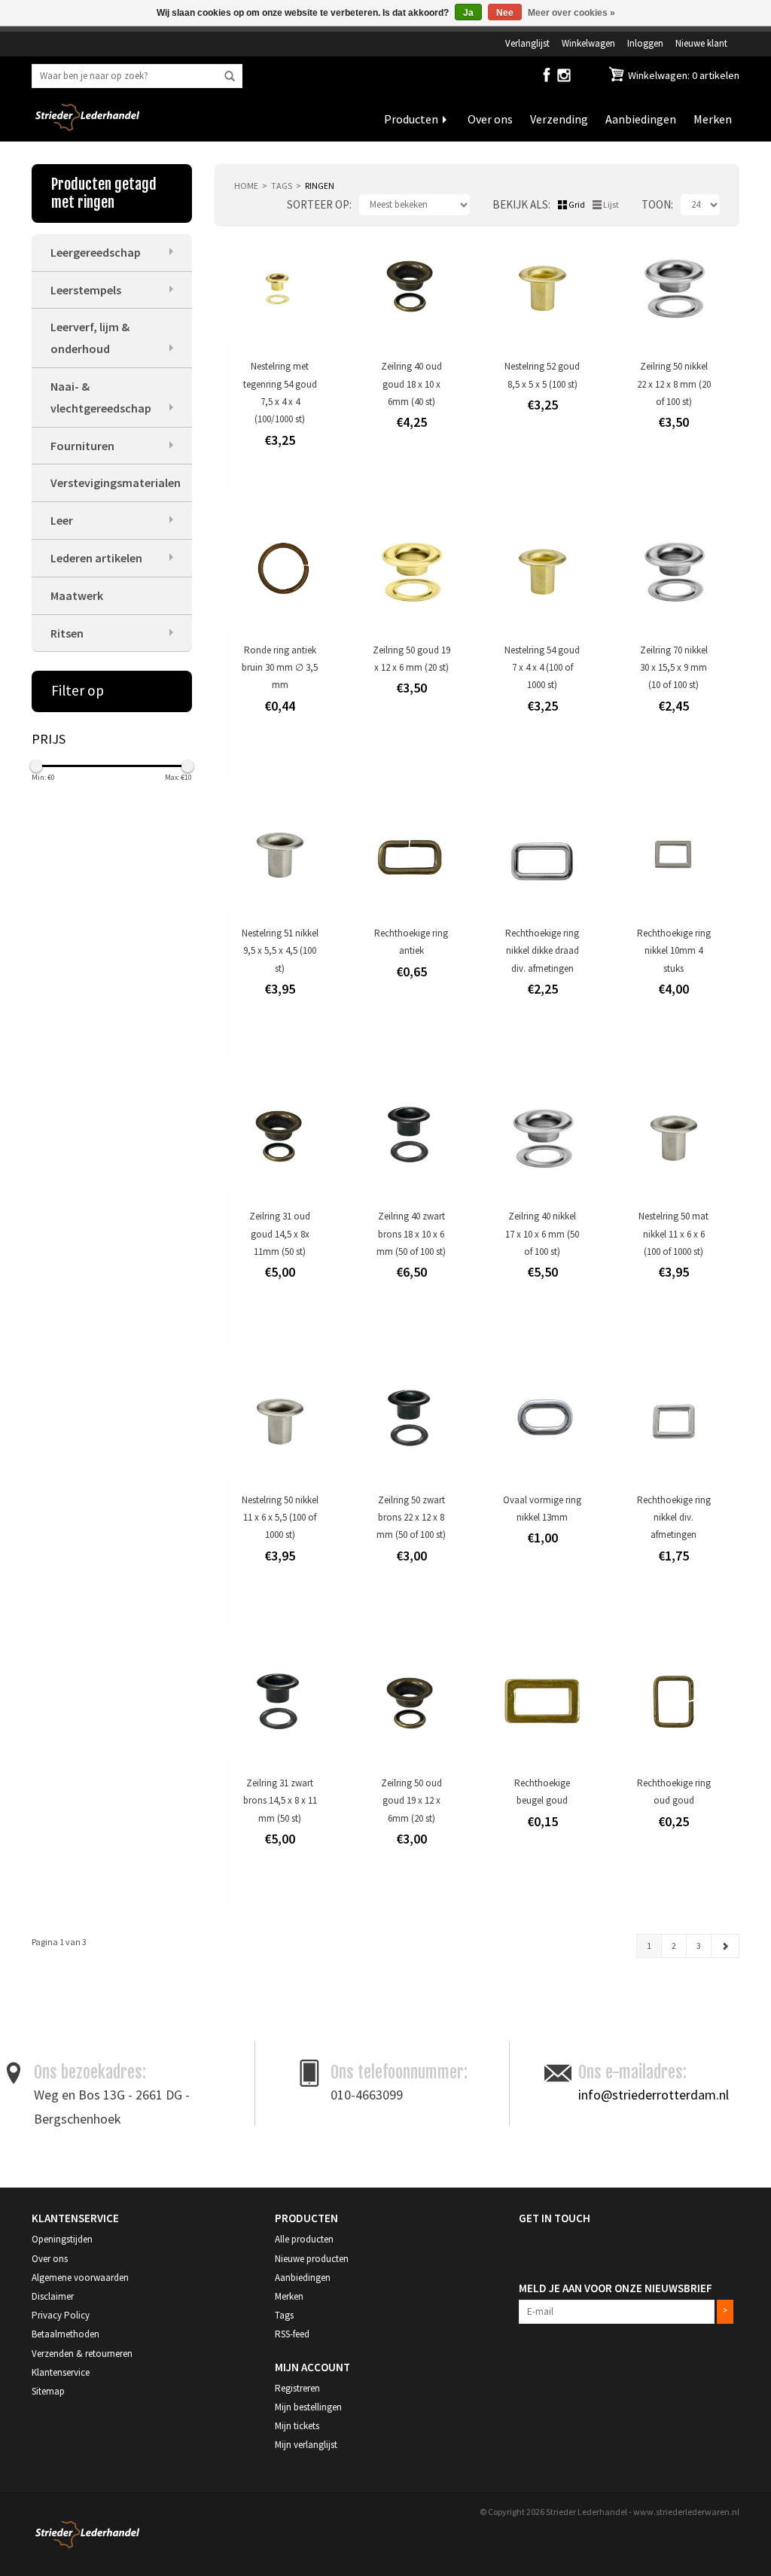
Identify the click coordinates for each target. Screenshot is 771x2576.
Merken (713, 119)
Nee (505, 13)
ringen (320, 186)
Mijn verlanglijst (306, 2445)
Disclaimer (53, 2296)
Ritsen (67, 633)
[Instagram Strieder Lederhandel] (564, 78)
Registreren (297, 2388)
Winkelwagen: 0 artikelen (683, 75)
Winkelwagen (588, 43)
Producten (411, 119)
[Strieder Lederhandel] (87, 126)
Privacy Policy (61, 2315)
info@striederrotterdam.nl (654, 2095)
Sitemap (48, 2391)
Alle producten (304, 2239)
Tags (282, 186)
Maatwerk (77, 595)
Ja (468, 13)
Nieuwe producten (312, 2259)
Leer (62, 520)
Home (246, 186)
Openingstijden (62, 2239)
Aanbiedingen (641, 119)
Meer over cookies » (571, 13)
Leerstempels (86, 290)
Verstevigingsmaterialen (116, 483)
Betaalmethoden (66, 2334)
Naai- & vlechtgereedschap (101, 397)
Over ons (490, 119)
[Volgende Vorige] (725, 1946)
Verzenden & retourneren (82, 2354)
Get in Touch (555, 2218)
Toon (656, 204)
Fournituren (82, 446)
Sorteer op (318, 204)
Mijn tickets (297, 2426)
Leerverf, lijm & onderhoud (90, 338)
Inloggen (645, 43)
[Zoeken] (230, 77)
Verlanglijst (527, 43)
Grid (577, 204)
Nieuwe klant (701, 43)
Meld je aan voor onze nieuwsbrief (616, 2288)
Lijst (611, 204)
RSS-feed (292, 2334)
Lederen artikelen (96, 558)
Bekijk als (520, 204)
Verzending (559, 119)
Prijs (49, 739)
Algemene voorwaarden (80, 2278)
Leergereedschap (96, 252)
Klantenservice (61, 2372)
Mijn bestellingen (308, 2407)
